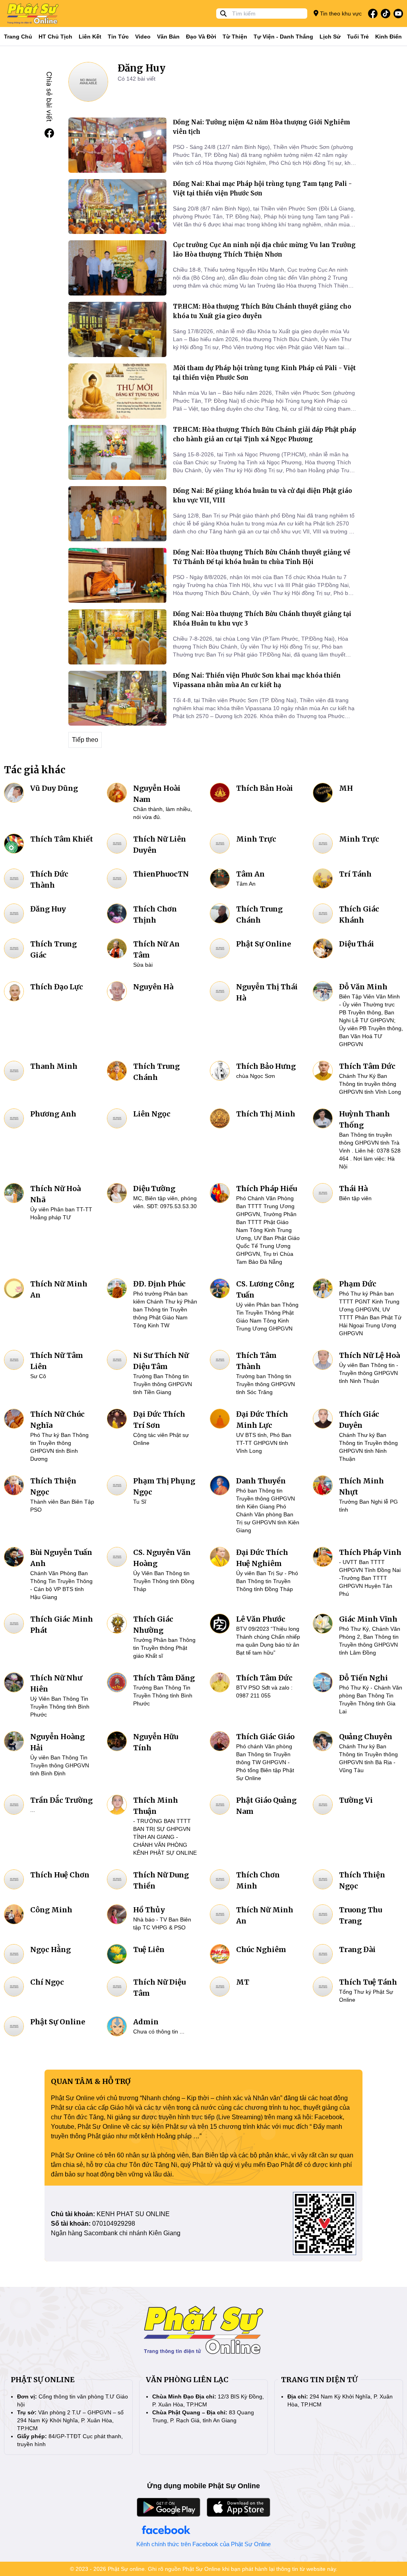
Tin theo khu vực (340, 14)
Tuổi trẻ (358, 37)
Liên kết (90, 37)
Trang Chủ (18, 37)
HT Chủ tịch (55, 37)
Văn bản (168, 37)
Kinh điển (389, 37)
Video (143, 37)
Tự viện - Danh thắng (283, 37)
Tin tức (118, 37)
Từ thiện (235, 37)
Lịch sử (330, 37)
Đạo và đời (201, 37)
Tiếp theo (85, 740)
